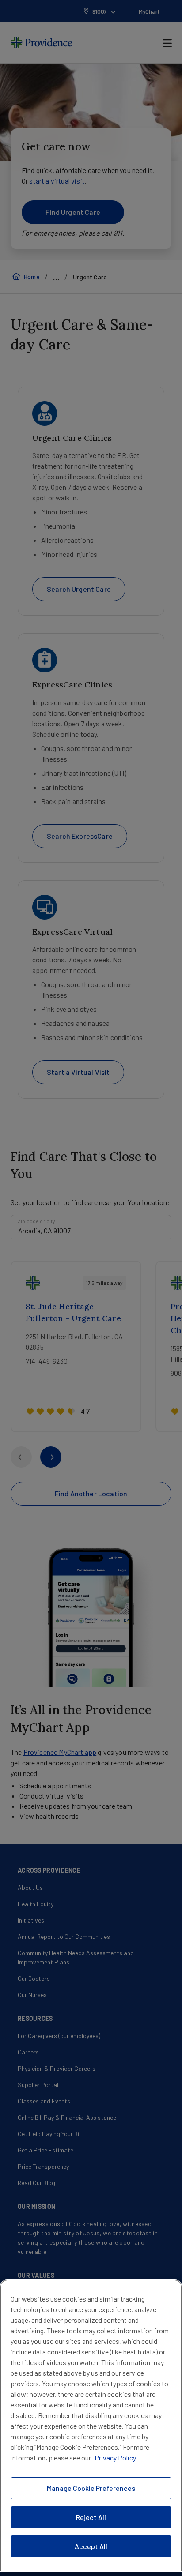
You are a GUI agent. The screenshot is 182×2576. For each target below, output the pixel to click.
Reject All (91, 2517)
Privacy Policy (115, 2458)
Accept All (91, 2546)
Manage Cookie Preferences (91, 2488)
